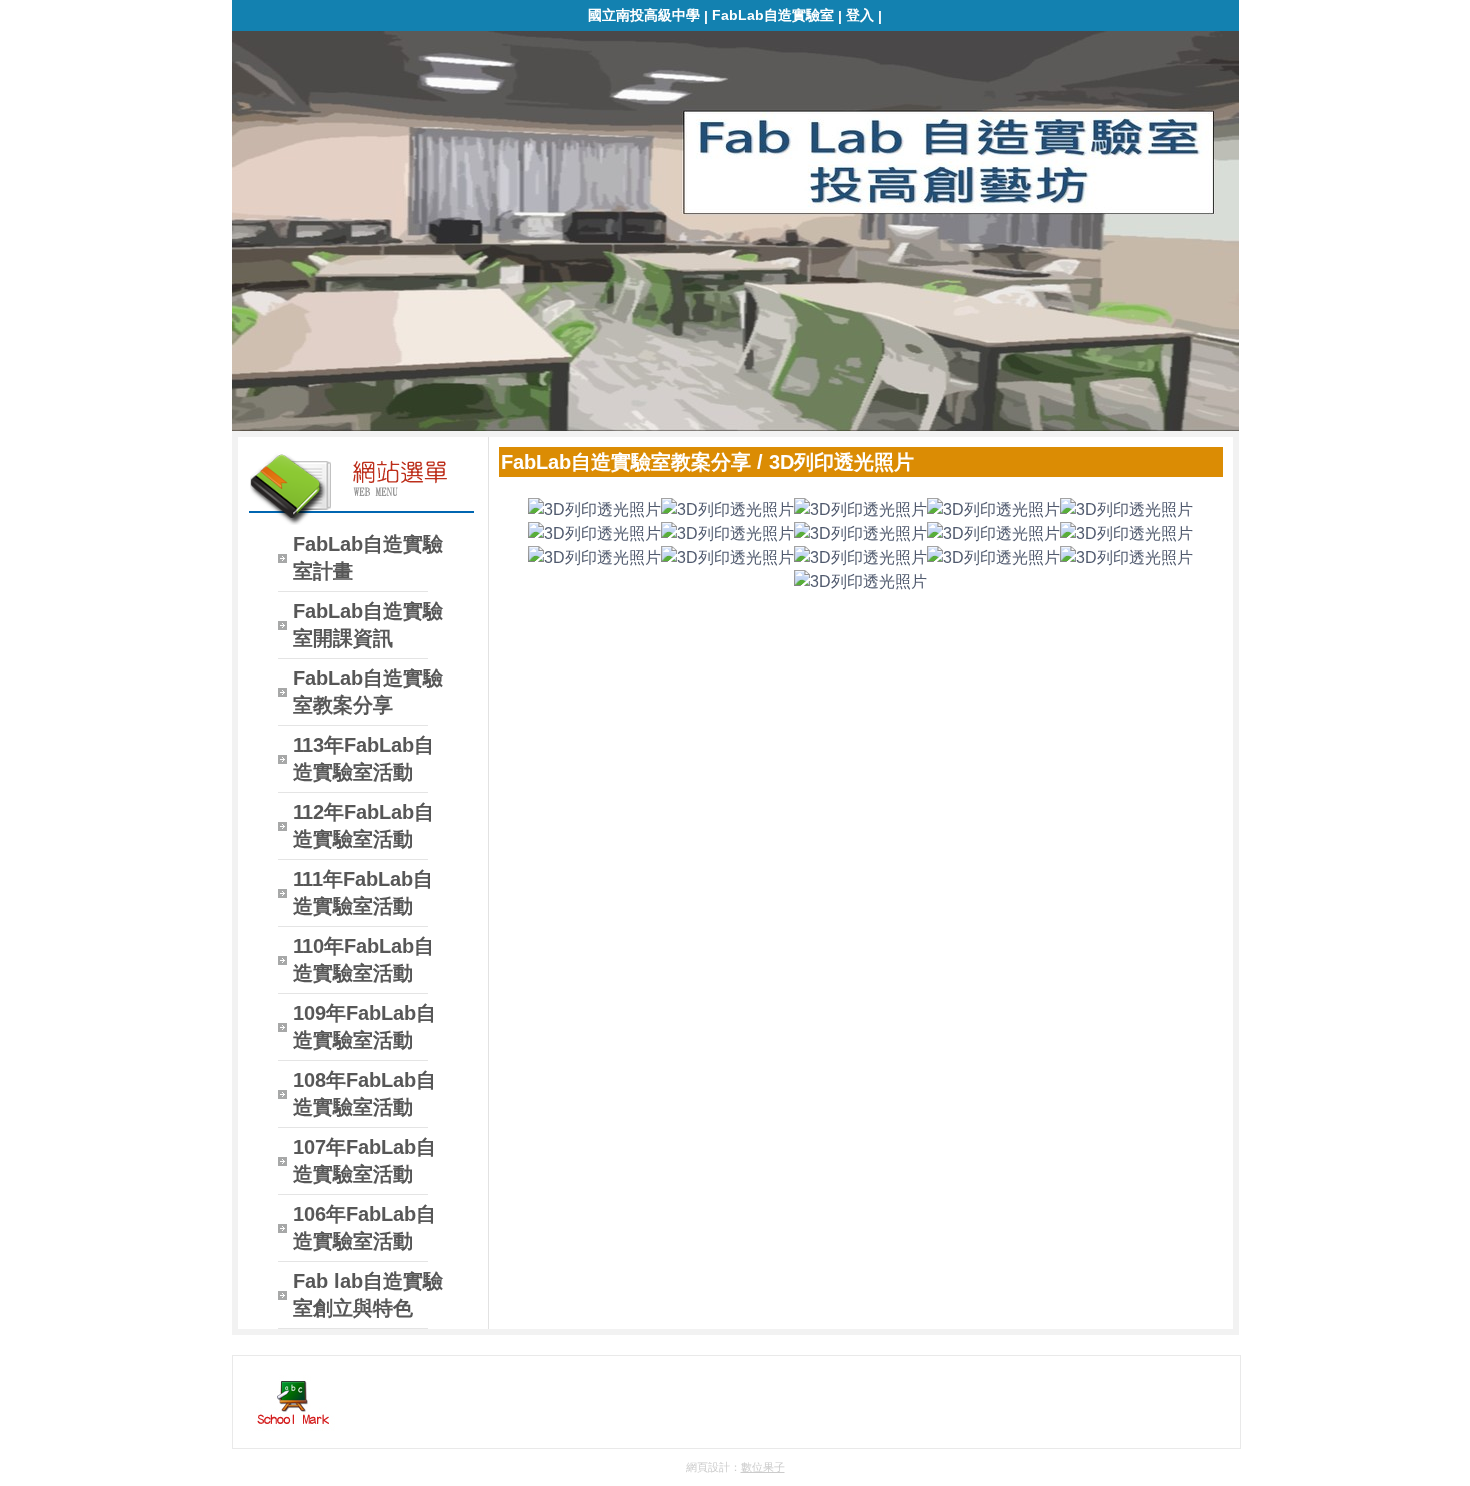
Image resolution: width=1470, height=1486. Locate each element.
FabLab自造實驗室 (773, 15)
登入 (860, 15)
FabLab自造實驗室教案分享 (626, 462)
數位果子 (763, 1467)
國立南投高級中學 (644, 15)
